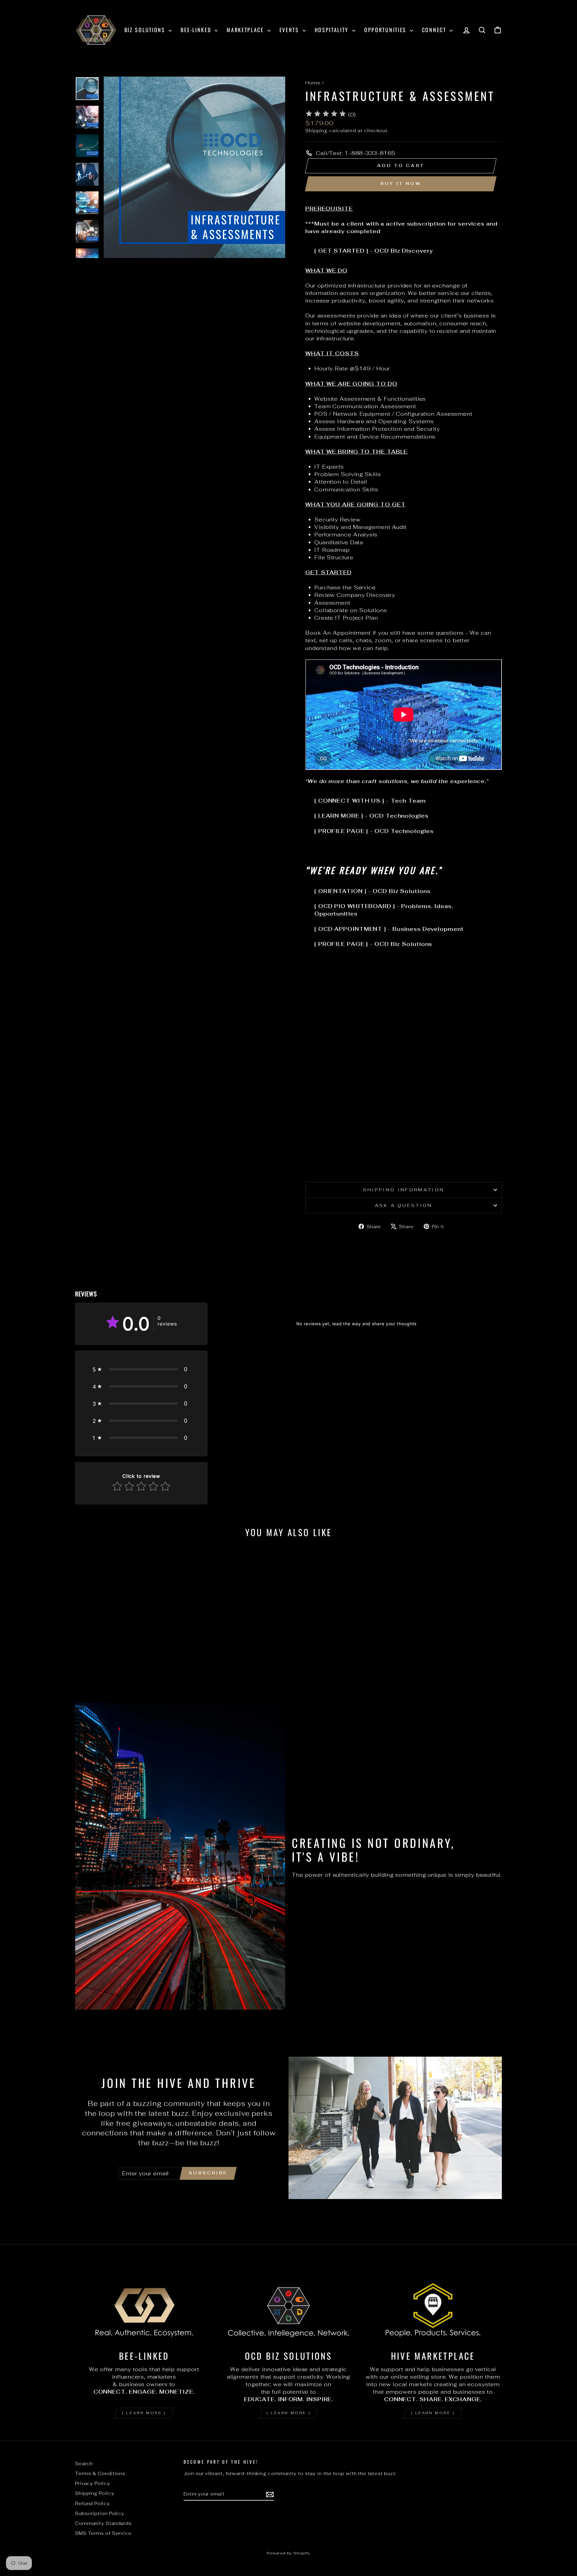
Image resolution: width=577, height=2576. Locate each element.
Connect (435, 30)
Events (290, 30)
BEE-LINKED (197, 30)
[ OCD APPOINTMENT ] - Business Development (389, 929)
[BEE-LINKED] (144, 2306)
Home (313, 83)
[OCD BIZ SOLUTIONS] (289, 2306)
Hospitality (333, 30)
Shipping (316, 131)
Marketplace (246, 30)
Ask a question (403, 1205)
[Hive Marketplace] (433, 2306)
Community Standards (103, 2523)
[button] (141, 1369)
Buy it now (401, 184)
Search (84, 2464)
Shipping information (404, 1190)
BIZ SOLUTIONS (146, 30)
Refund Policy (93, 2503)
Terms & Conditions (100, 2473)
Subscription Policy (100, 2513)
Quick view (126, 1647)
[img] (326, 115)
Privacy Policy (93, 2483)
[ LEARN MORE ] (144, 2413)
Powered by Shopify (288, 2553)
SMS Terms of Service (103, 2533)
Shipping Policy (95, 2493)
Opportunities (386, 30)
